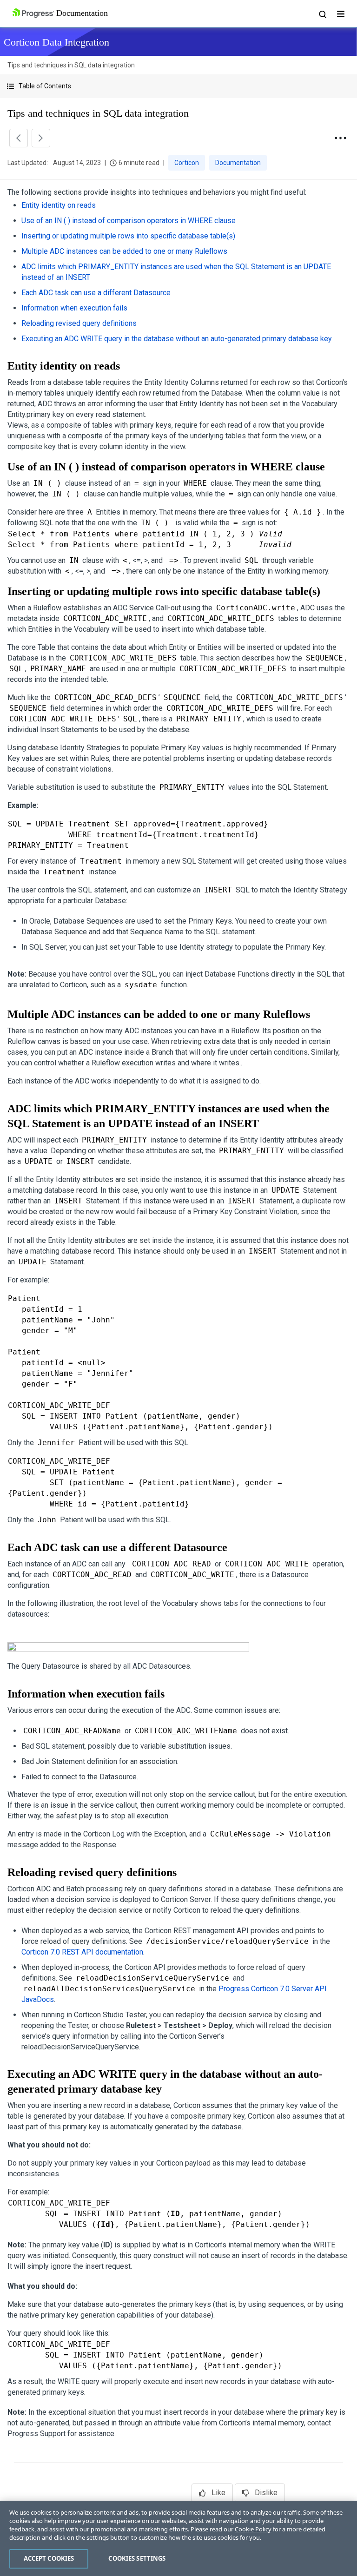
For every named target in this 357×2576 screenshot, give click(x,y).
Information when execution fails (74, 308)
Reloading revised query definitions (79, 323)
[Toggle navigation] (341, 14)
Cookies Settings (137, 2558)
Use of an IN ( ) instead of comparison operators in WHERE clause (129, 221)
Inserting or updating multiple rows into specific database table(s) (128, 236)
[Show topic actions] (340, 138)
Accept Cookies (49, 2558)
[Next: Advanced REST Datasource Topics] (41, 138)
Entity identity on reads (59, 205)
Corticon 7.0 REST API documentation (82, 1952)
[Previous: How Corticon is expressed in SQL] (19, 138)
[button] (178, 86)
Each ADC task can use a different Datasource (96, 293)
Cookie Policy (253, 2529)
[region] (178, 2538)
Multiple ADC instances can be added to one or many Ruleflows (124, 251)
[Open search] (322, 14)
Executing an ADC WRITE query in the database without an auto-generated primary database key (177, 339)
